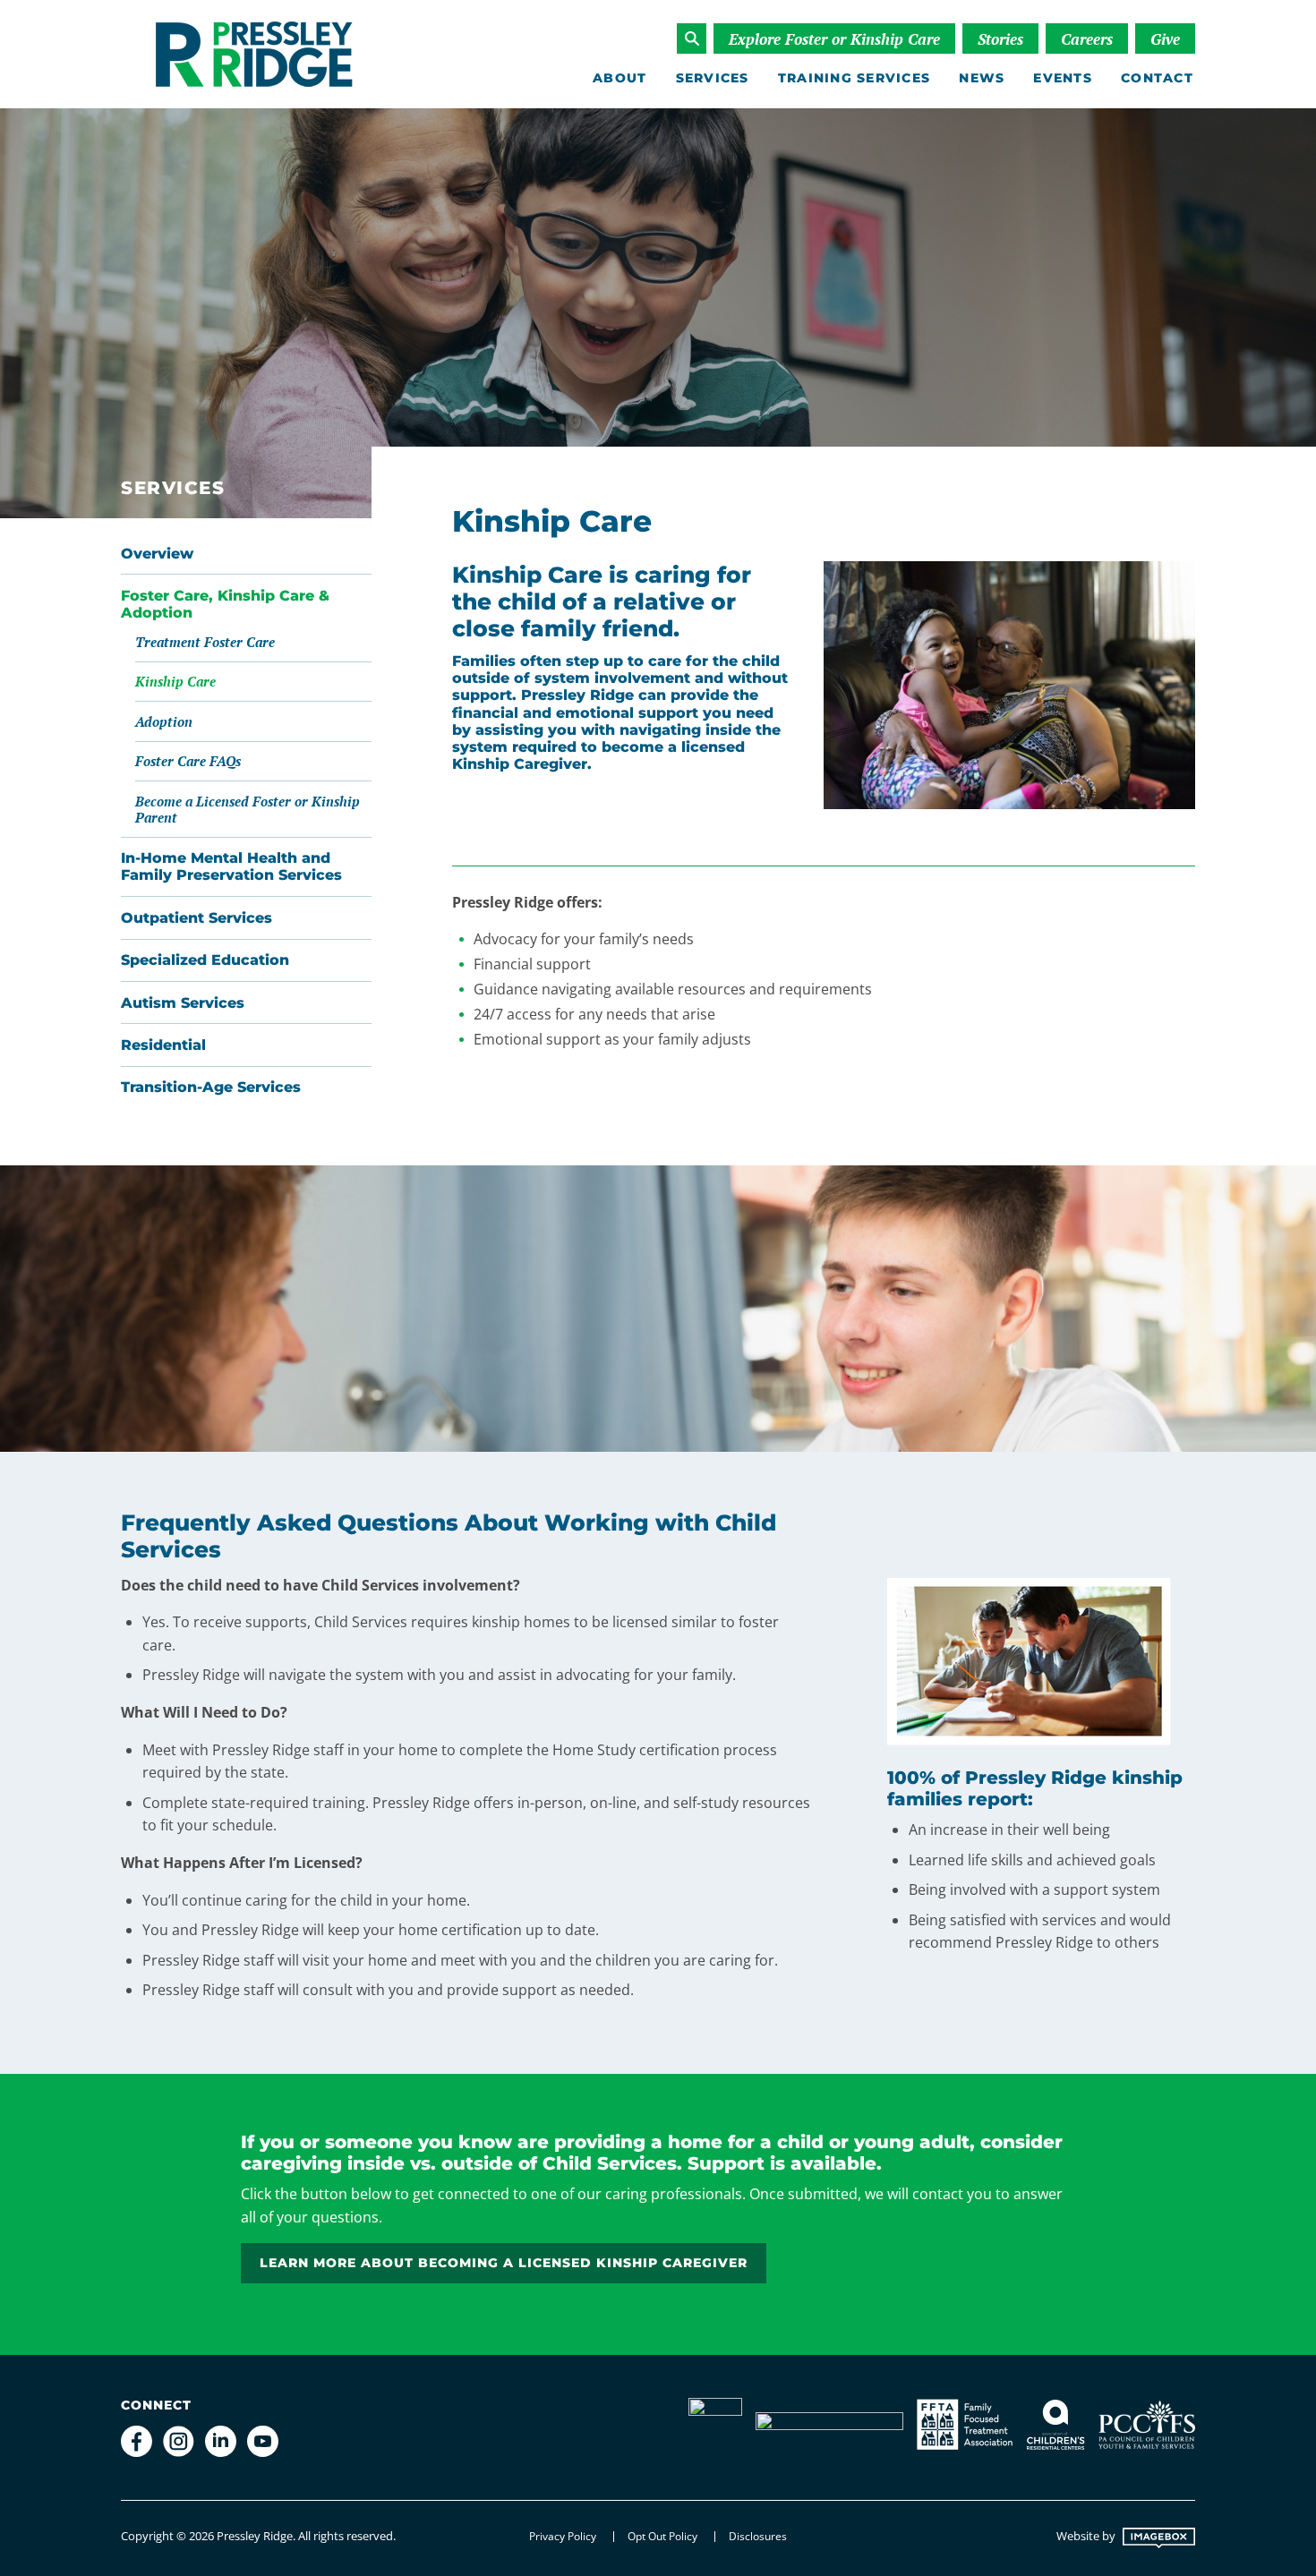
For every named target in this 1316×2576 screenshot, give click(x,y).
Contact (1157, 78)
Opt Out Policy (662, 2537)
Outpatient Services (197, 918)
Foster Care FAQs (188, 761)
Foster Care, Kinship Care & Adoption (225, 604)
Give (1165, 39)
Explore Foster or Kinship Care (834, 39)
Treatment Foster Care (205, 642)
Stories (1000, 39)
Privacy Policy (563, 2537)
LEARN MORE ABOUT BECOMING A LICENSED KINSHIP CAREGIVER (504, 2263)
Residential (163, 1045)
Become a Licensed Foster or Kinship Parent (248, 809)
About (620, 78)
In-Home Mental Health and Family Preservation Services (231, 866)
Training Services (854, 78)
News (982, 78)
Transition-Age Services (211, 1087)
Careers (1087, 39)
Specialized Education (205, 960)
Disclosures (758, 2537)
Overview (157, 554)
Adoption (164, 721)
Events (1063, 78)
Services (713, 78)
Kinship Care (175, 681)
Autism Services (183, 1003)
